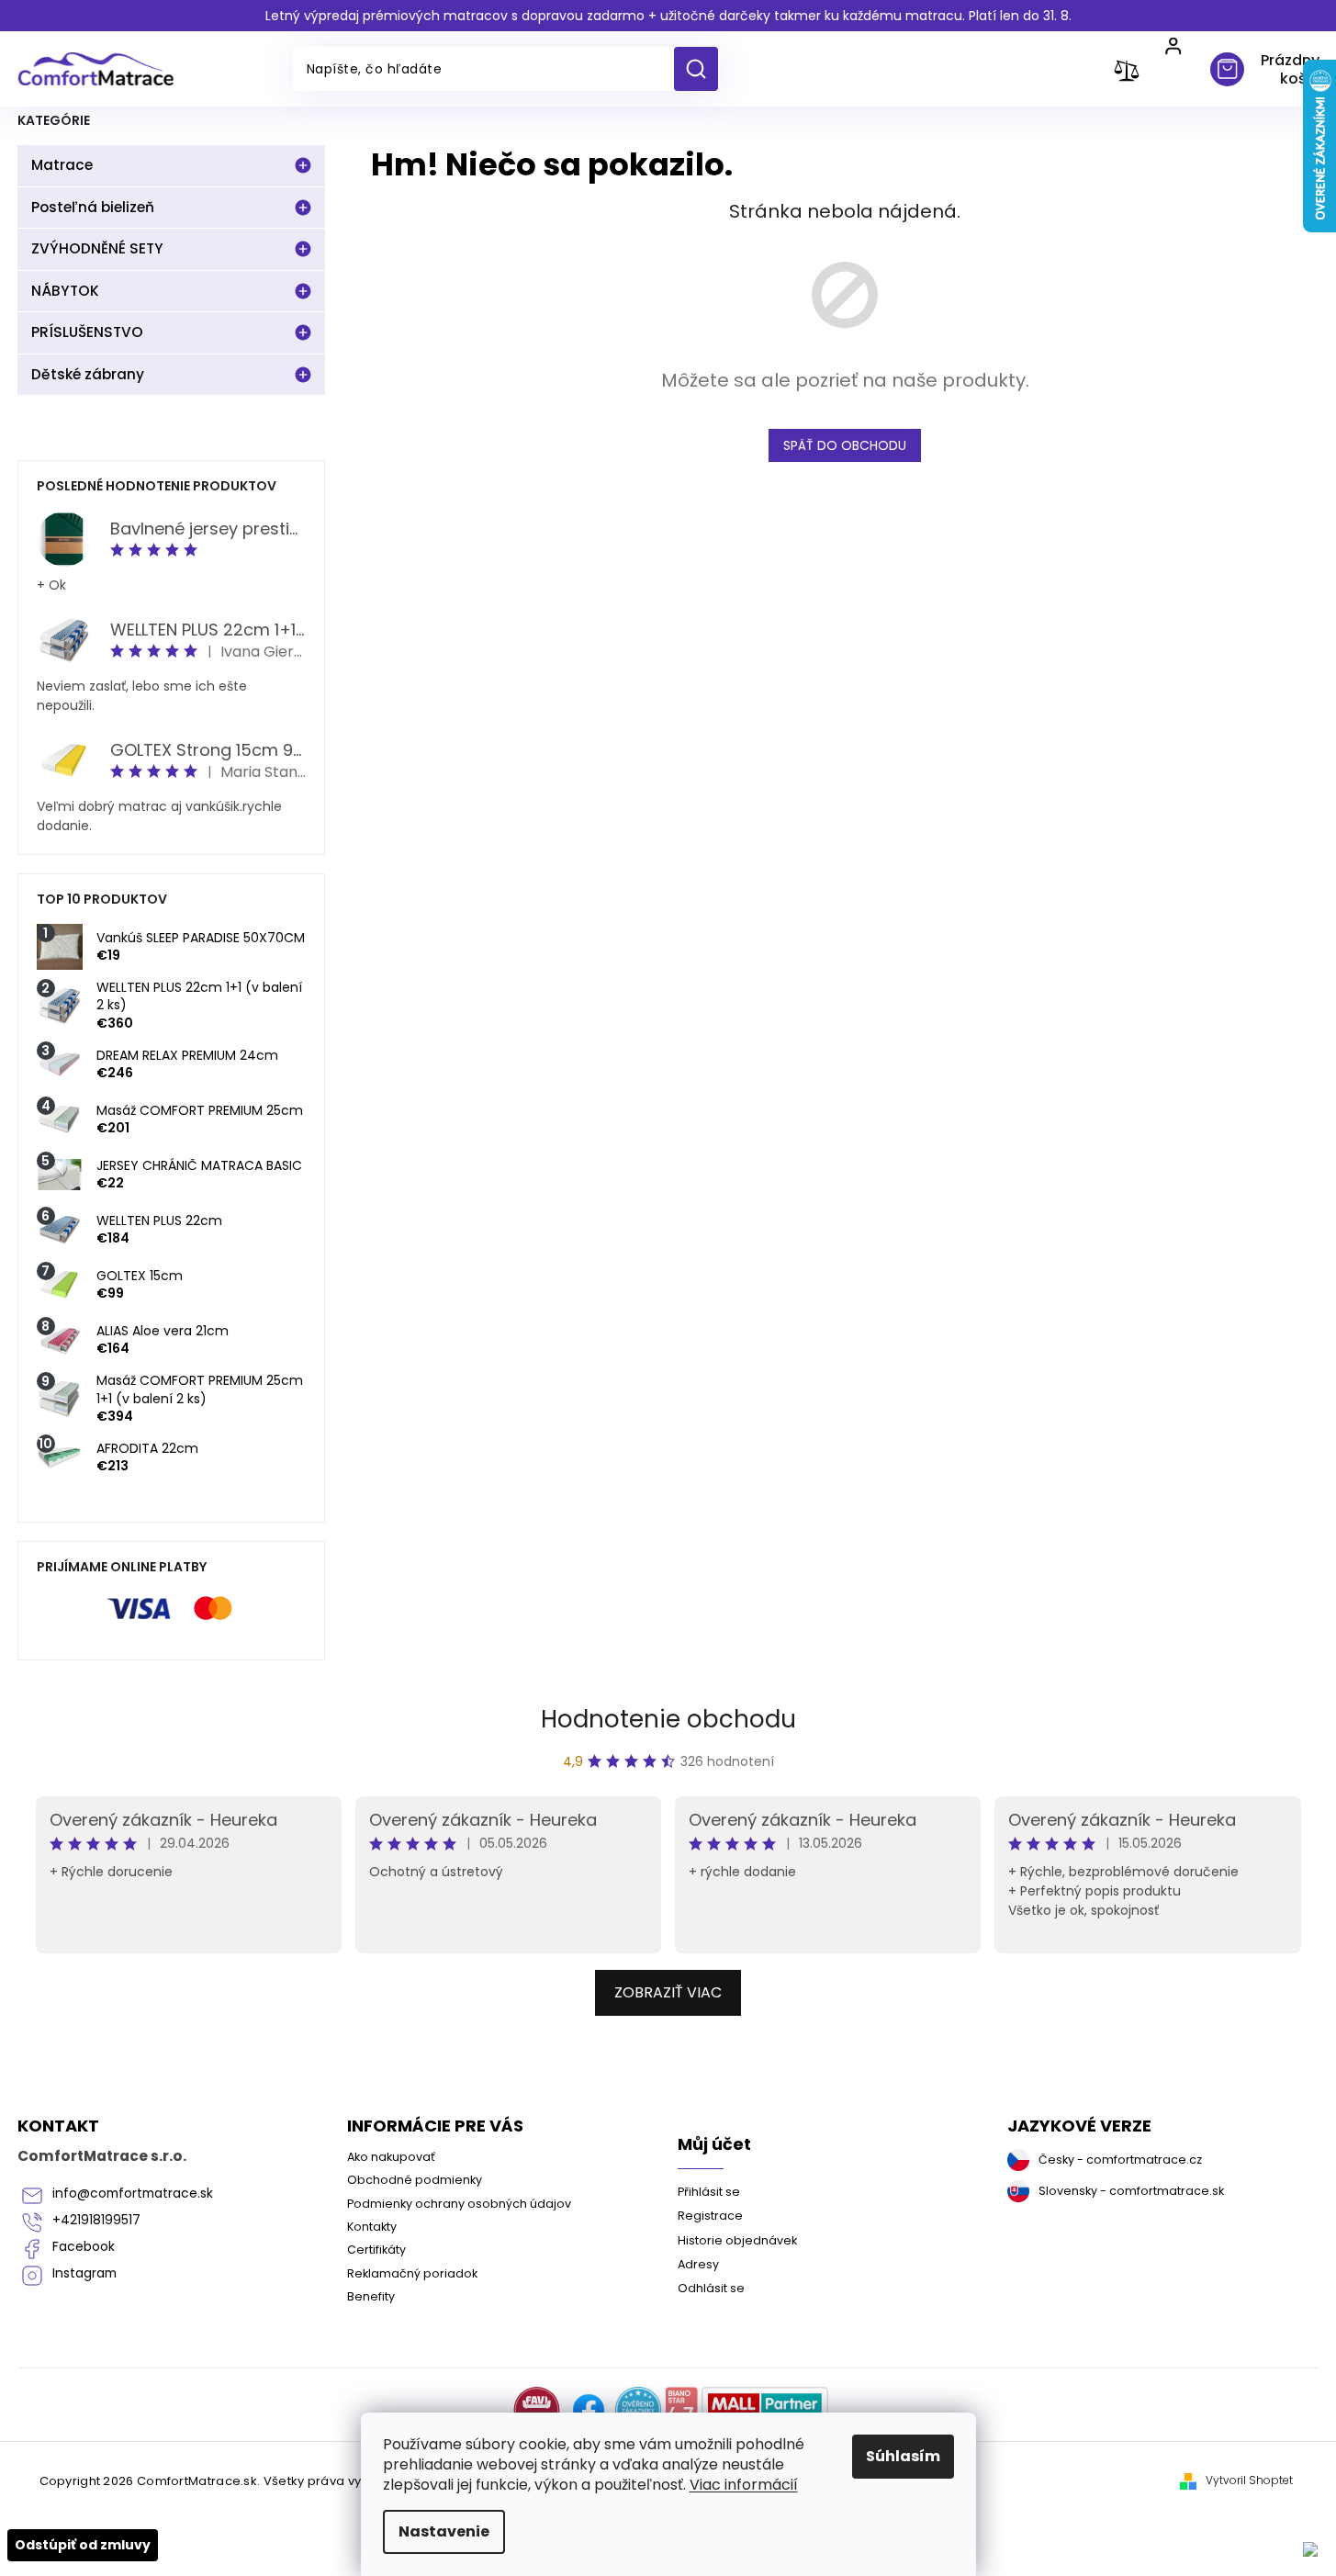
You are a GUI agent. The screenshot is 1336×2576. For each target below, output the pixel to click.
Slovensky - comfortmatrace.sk (1131, 2191)
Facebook (84, 2247)
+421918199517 (96, 2220)
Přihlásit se (709, 2192)
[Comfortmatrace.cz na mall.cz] (765, 2410)
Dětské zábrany (88, 374)
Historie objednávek (737, 2240)
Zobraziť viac (668, 1992)
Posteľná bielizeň (93, 207)
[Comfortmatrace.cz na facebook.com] (589, 2410)
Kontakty (372, 2227)
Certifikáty (376, 2250)
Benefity (371, 2296)
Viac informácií (744, 2485)
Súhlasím (903, 2456)
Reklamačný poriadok (412, 2273)
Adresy (698, 2264)
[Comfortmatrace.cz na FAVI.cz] (537, 2410)
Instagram (84, 2273)
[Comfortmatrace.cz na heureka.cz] (638, 2410)
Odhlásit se (711, 2288)
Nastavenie (444, 2531)
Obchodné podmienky (415, 2180)
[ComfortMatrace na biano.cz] (681, 2410)
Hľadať (703, 69)
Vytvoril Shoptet (1249, 2480)
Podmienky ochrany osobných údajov (459, 2204)
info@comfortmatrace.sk (133, 2194)
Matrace (62, 165)
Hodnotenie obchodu (668, 1719)
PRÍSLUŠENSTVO (87, 332)
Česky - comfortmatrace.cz (1120, 2160)
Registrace (710, 2216)
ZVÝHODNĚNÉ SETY (97, 248)
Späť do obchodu (845, 445)
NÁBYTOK (65, 291)
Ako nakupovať (391, 2157)
